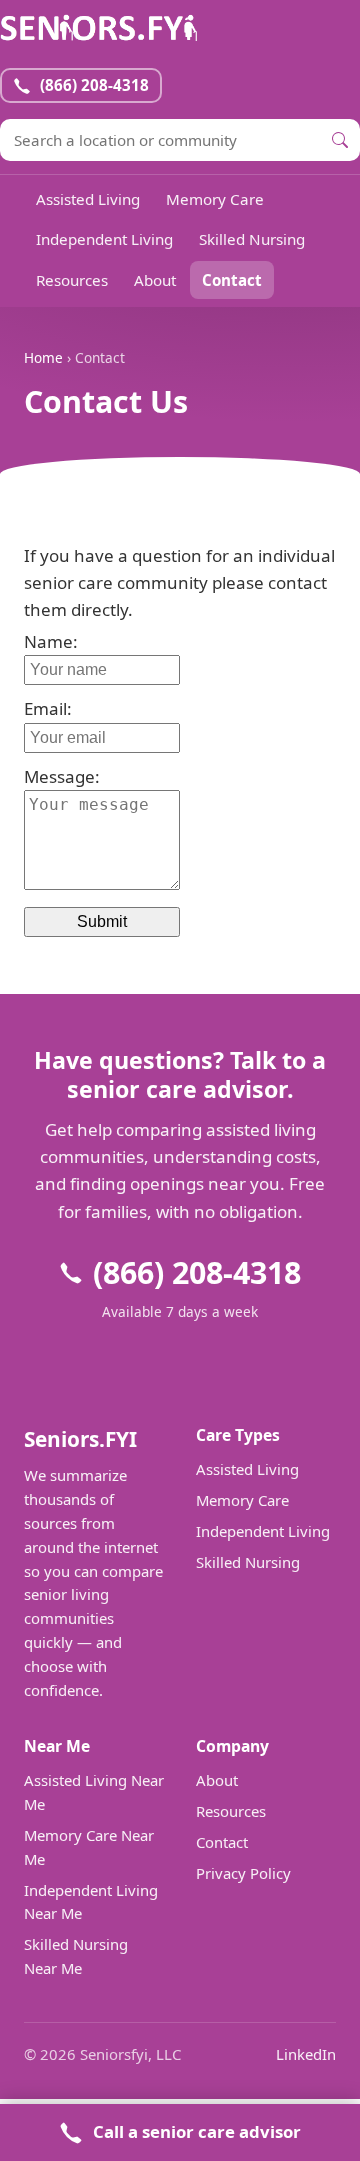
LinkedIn (306, 2054)
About (155, 280)
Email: (48, 708)
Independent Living (104, 239)
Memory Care (215, 199)
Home (43, 357)
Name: (51, 641)
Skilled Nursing (252, 239)
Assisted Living (88, 199)
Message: (62, 776)
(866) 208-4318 (197, 1272)
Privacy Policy (243, 1873)
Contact (232, 280)
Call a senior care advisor (197, 2131)
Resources (72, 280)
